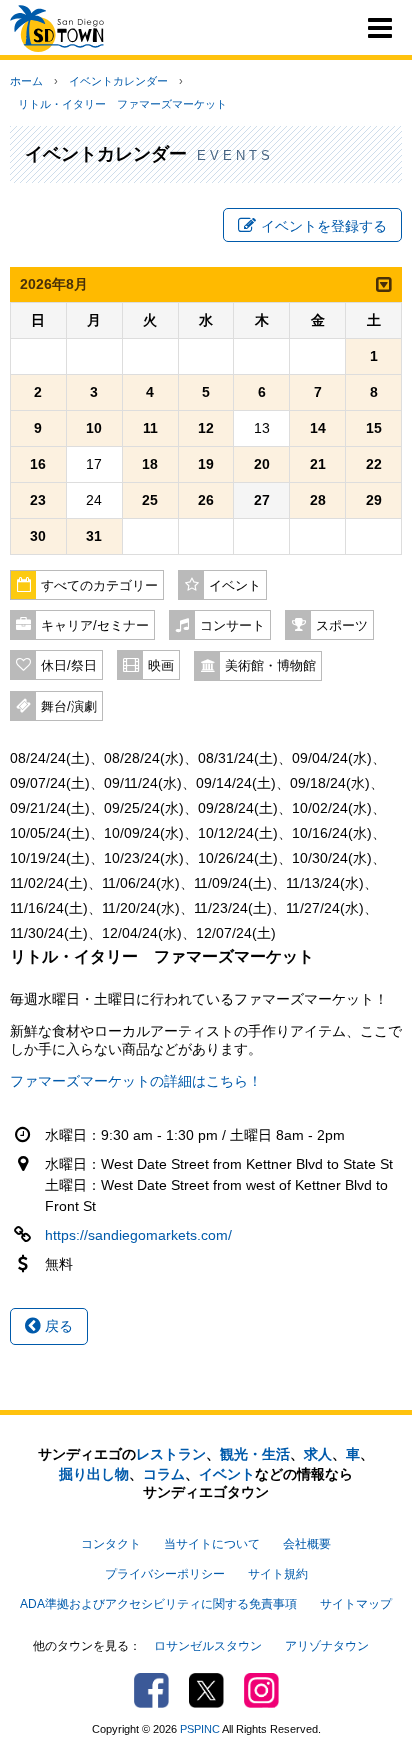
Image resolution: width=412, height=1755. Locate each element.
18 (150, 464)
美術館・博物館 (270, 666)
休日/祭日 (69, 666)
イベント (235, 586)
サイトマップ (356, 1604)
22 (374, 464)
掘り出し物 (94, 1474)
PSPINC (200, 1729)
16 (38, 464)
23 (38, 500)
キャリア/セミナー (95, 626)
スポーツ (342, 626)
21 (318, 464)
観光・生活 (255, 1454)
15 (374, 428)
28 (318, 500)
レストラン (171, 1454)
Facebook (151, 1690)
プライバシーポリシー (165, 1574)
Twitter (206, 1690)
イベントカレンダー (118, 81)
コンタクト (111, 1544)
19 (206, 464)
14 (318, 428)
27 (262, 500)
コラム (164, 1474)
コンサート (232, 626)
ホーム (26, 81)
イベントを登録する (324, 226)
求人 (318, 1454)
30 (38, 536)
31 (94, 536)
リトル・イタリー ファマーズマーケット (122, 104)
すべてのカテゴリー (99, 586)
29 (374, 500)
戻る (57, 1326)
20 (262, 464)
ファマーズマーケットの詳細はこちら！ (136, 1081)
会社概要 (307, 1544)
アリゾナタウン (327, 1646)
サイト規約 (278, 1574)
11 (150, 428)
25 (150, 500)
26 (206, 500)
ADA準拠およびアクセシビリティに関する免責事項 (158, 1604)
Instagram (261, 1690)
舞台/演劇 (69, 707)
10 (94, 428)
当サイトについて (212, 1544)
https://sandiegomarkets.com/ (138, 1235)
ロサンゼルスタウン (208, 1646)
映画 (161, 666)
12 (206, 428)
